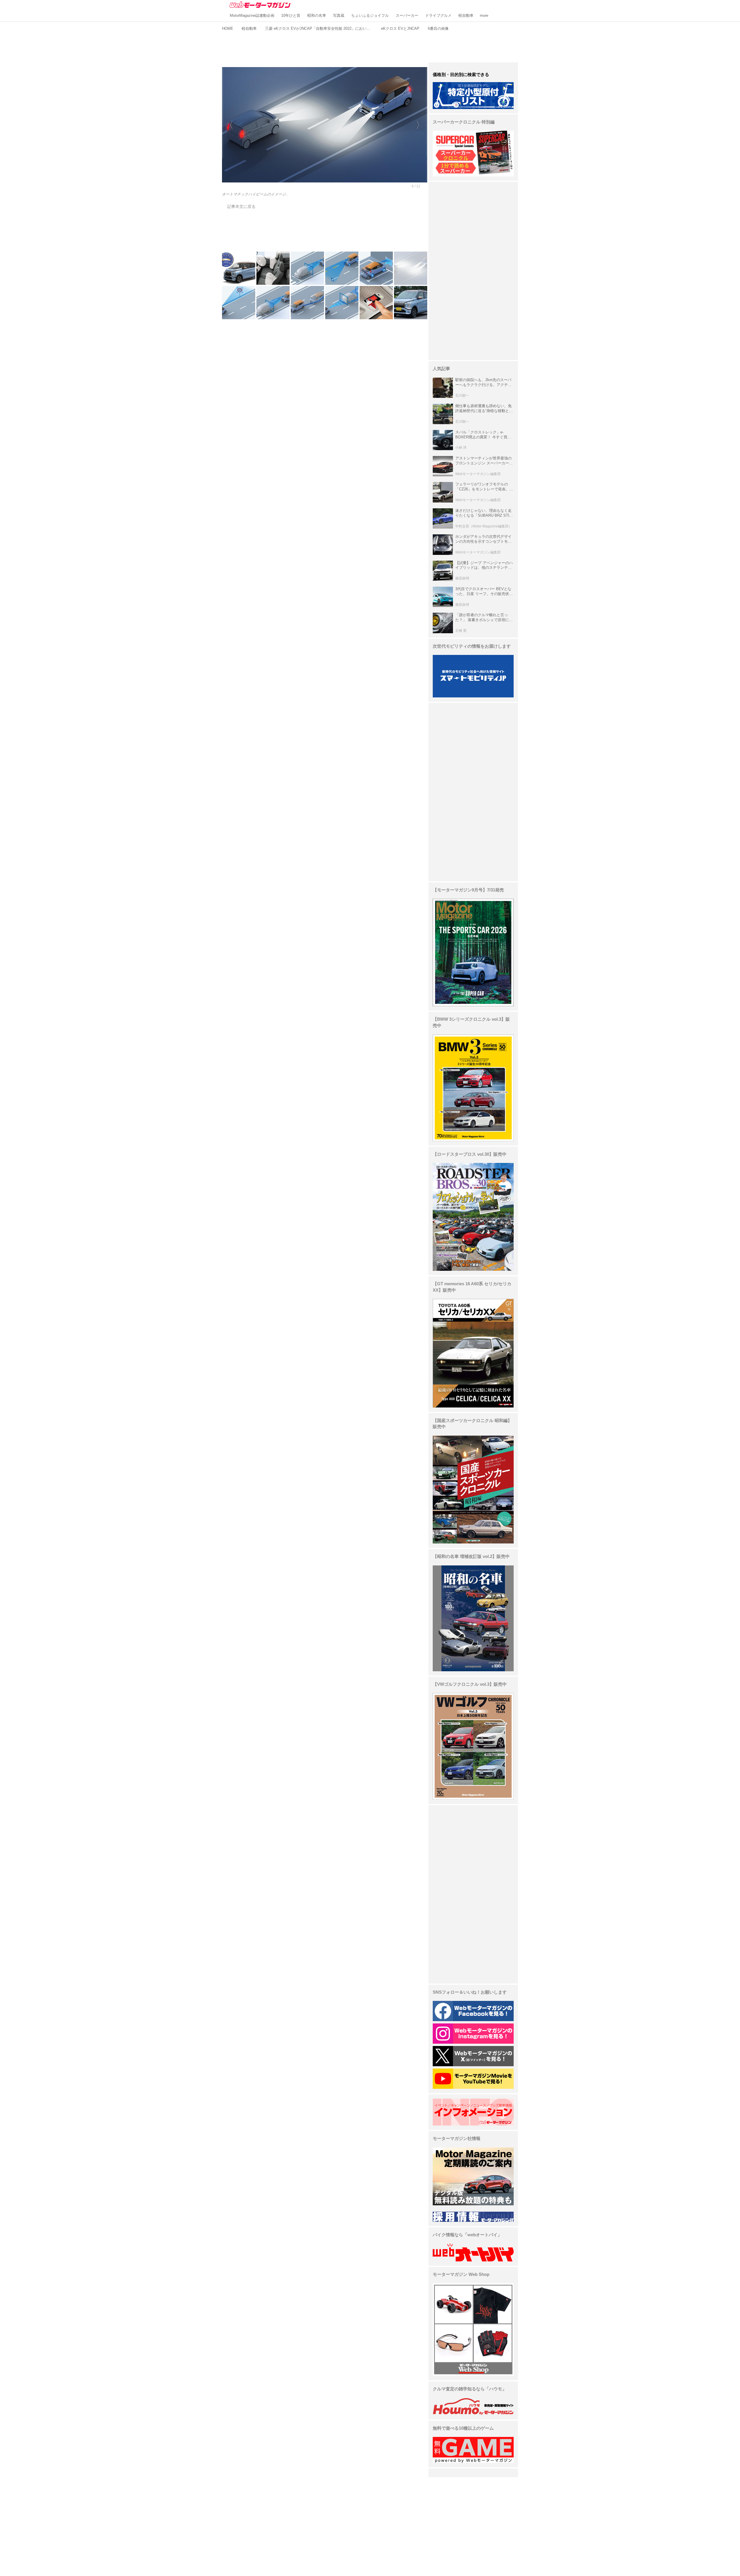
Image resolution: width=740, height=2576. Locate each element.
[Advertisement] (370, 46)
